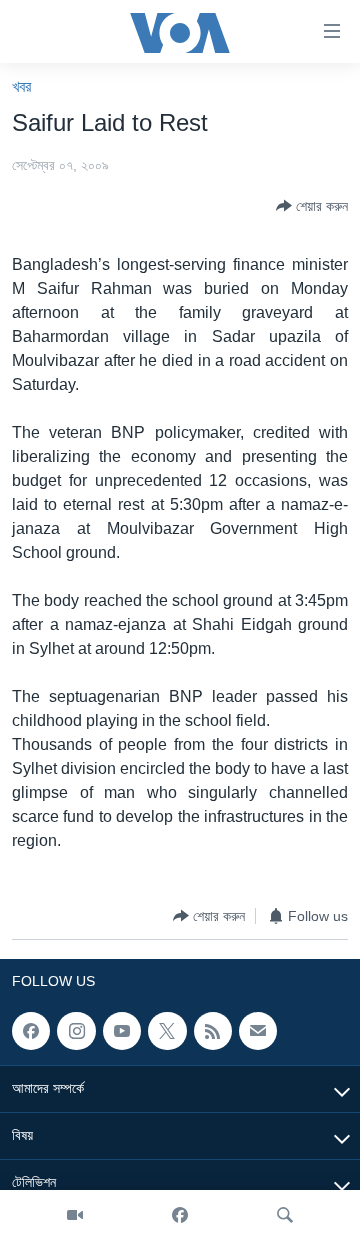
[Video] (75, 1215)
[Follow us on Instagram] (76, 1031)
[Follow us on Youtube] (122, 1031)
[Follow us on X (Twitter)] (167, 1031)
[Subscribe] (258, 1031)
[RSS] (213, 1031)
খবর (21, 86)
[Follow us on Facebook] (31, 1031)
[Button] (312, 206)
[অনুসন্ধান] (285, 1215)
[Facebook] (180, 1215)
